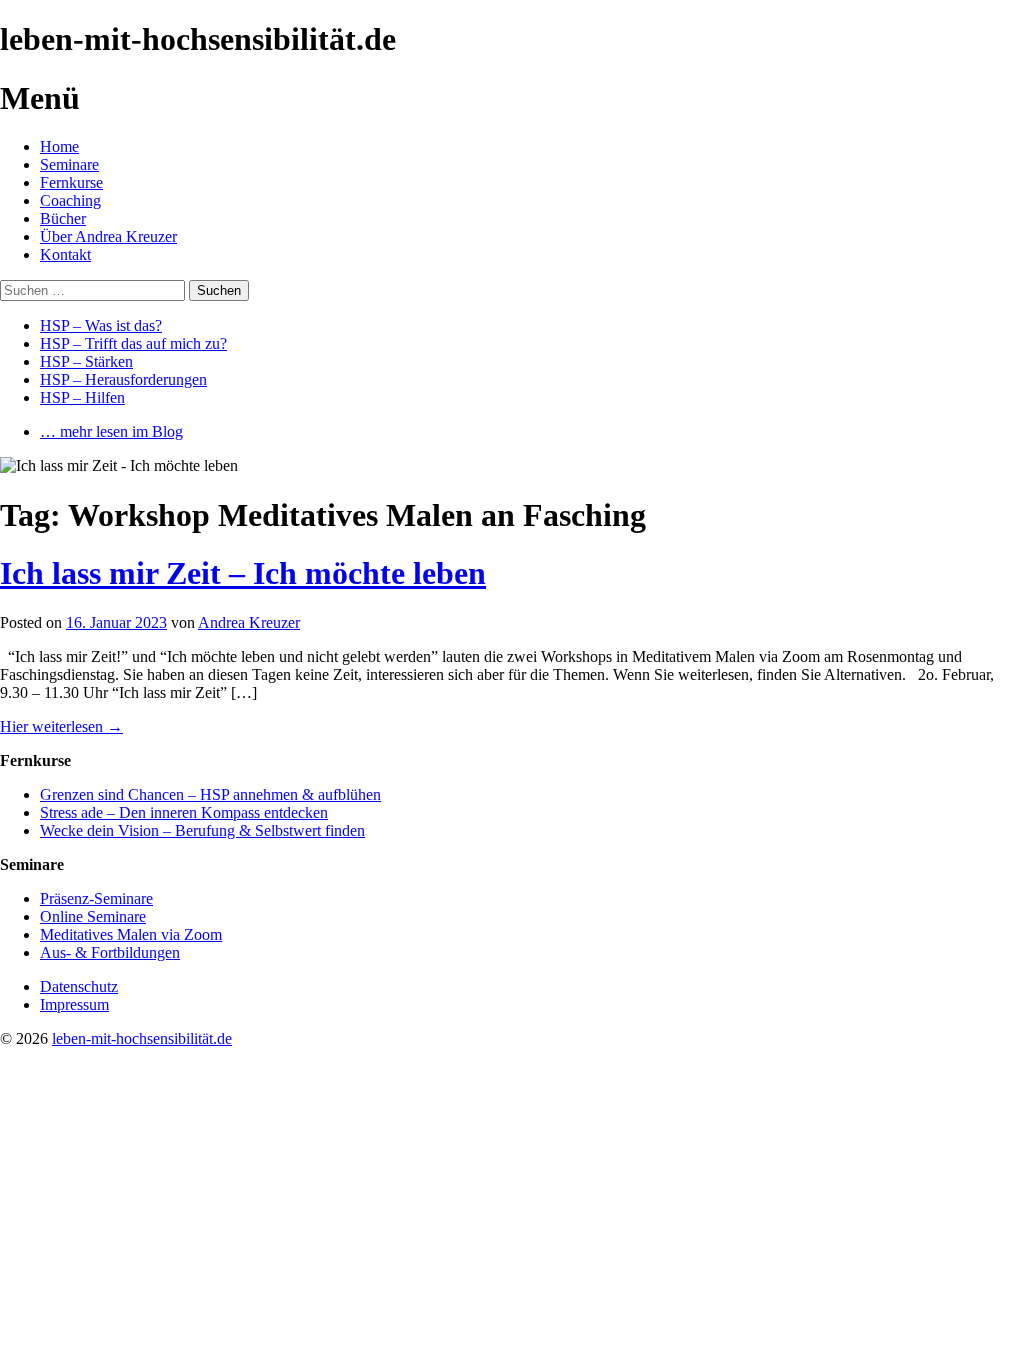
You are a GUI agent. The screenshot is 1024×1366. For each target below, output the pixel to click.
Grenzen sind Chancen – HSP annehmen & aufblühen (210, 794)
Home (59, 146)
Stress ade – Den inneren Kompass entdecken (184, 812)
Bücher (63, 218)
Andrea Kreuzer (249, 622)
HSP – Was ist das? (101, 325)
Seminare (69, 164)
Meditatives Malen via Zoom (131, 934)
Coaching (70, 200)
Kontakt (65, 254)
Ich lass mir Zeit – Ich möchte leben (243, 573)
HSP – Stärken (86, 361)
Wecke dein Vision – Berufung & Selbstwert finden (202, 830)
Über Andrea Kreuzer (108, 236)
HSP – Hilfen (82, 397)
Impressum (74, 1004)
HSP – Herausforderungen (123, 379)
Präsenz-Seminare (96, 898)
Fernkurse (71, 182)
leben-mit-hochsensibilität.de (142, 1038)
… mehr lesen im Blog (111, 431)
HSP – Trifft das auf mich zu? (133, 343)
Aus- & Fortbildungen (110, 952)
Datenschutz (79, 986)
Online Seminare (93, 916)
